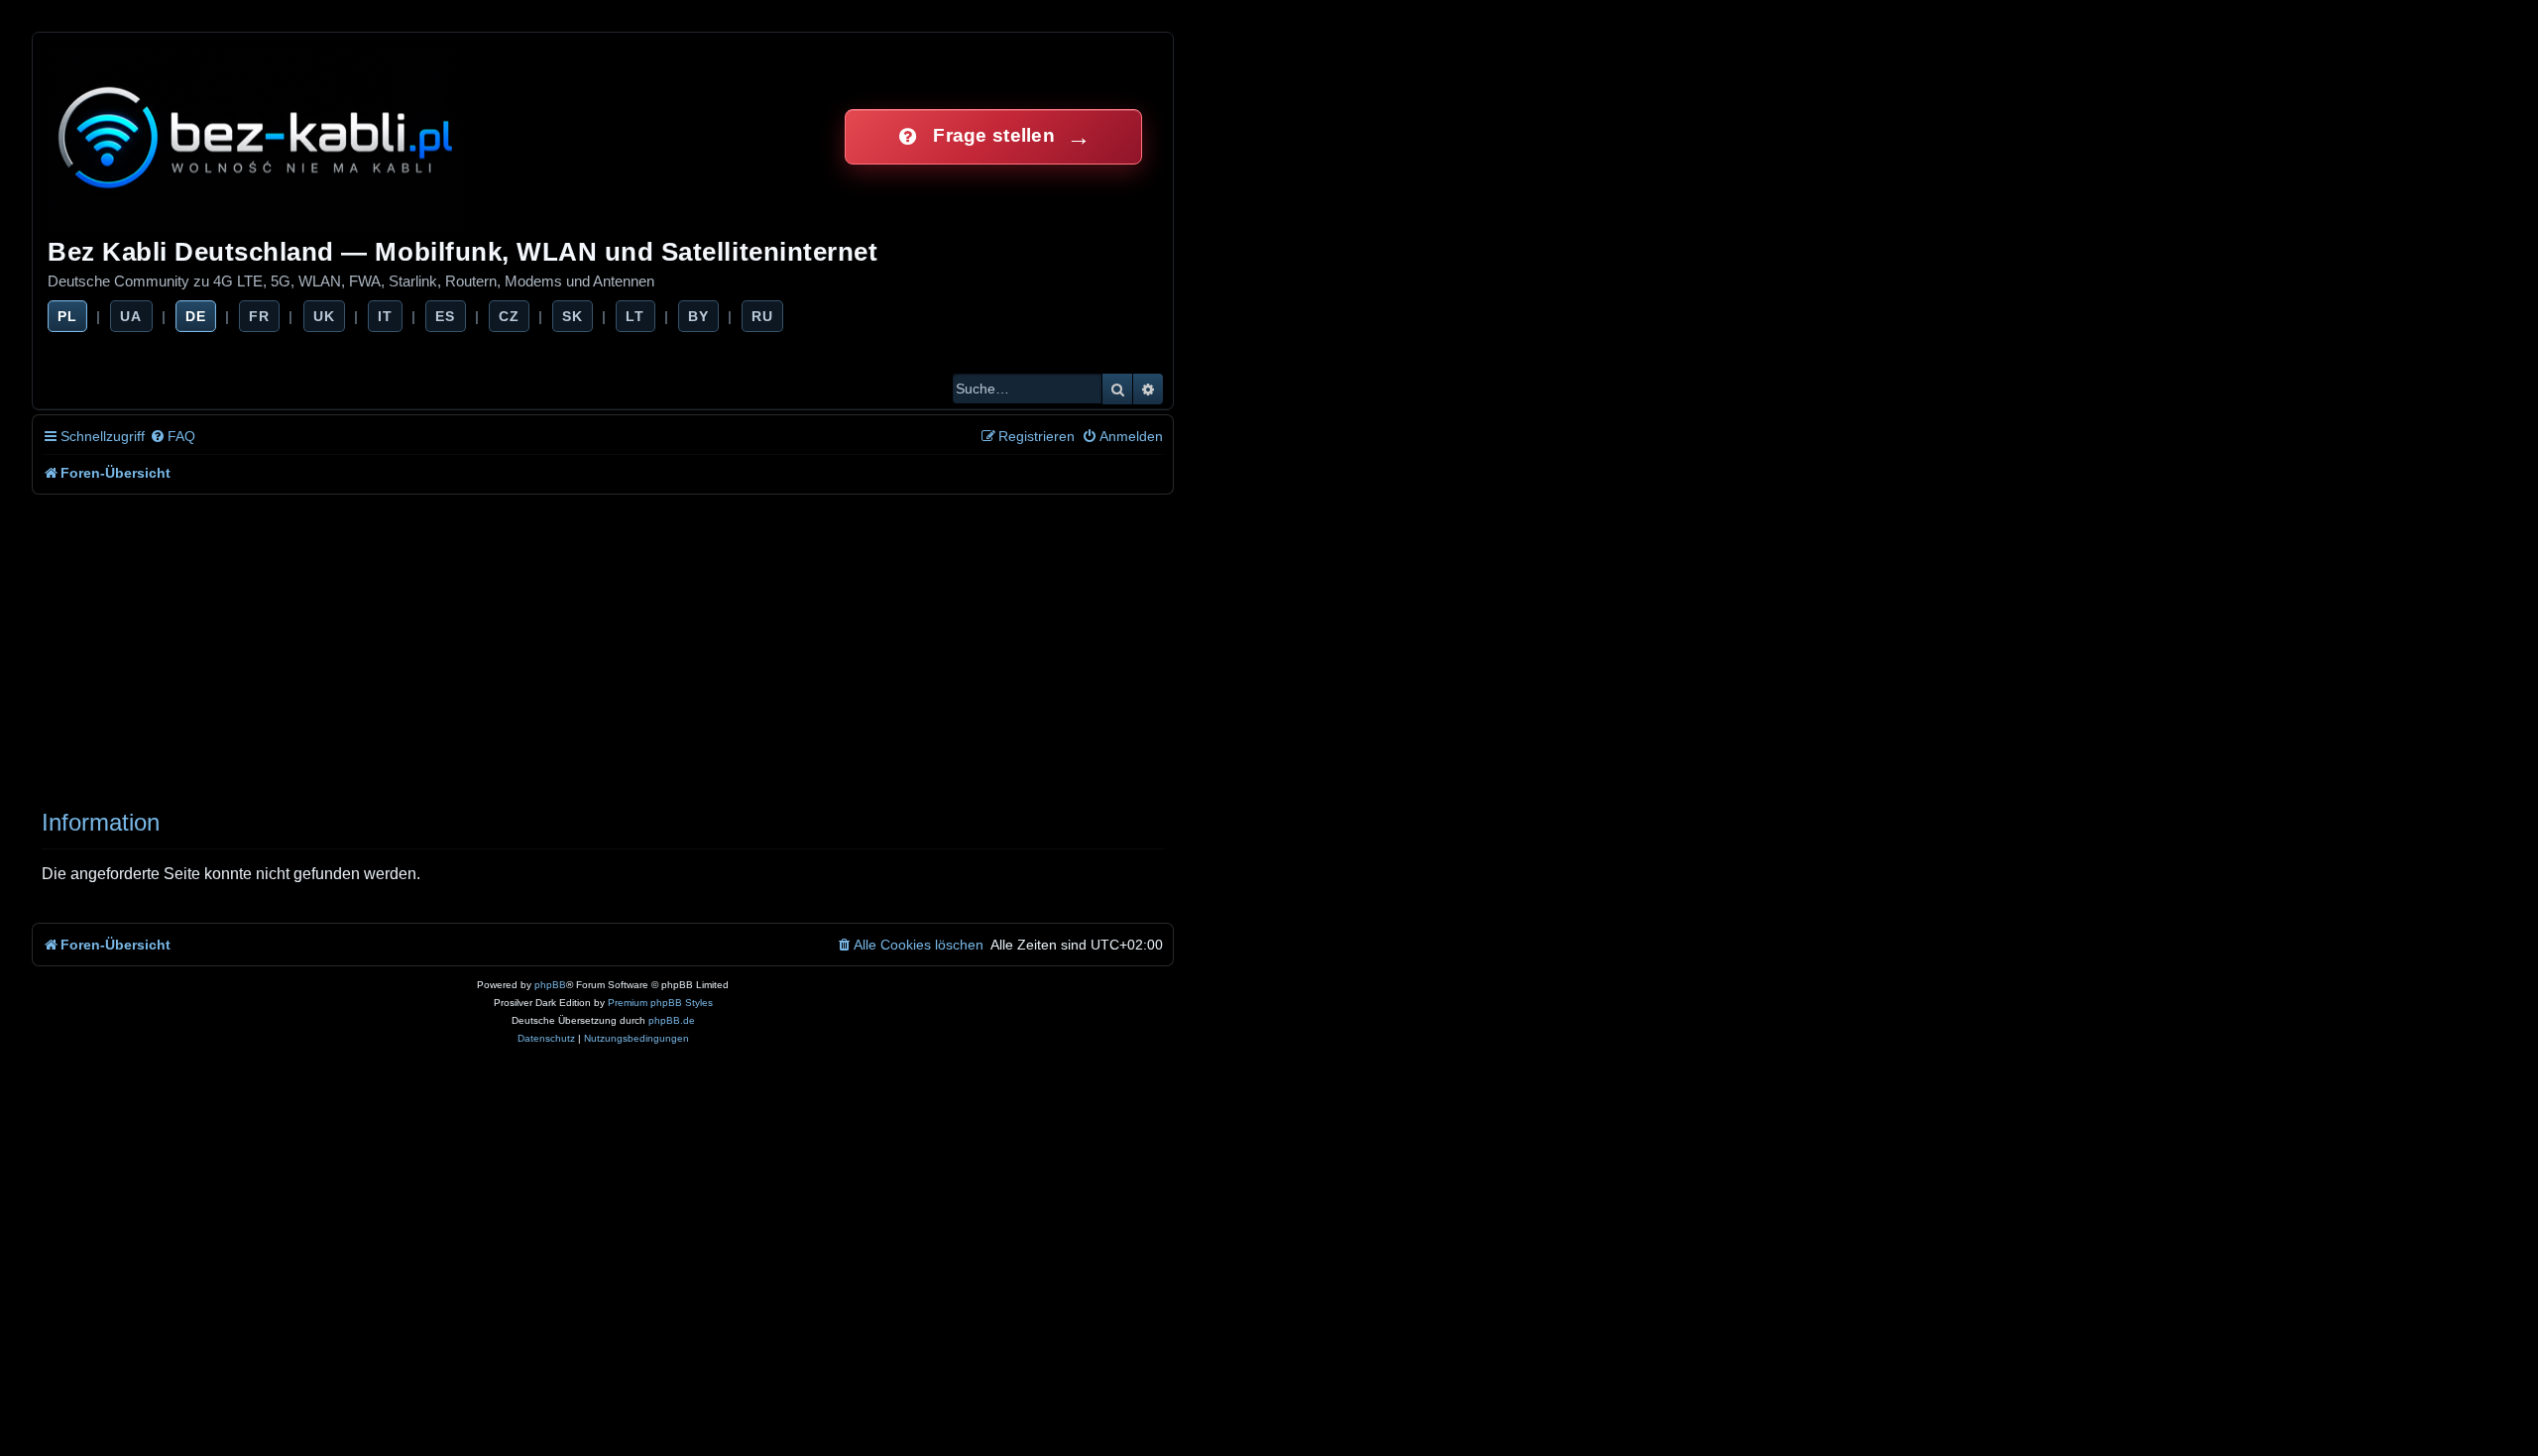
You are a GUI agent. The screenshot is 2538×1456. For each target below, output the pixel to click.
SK (573, 316)
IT (385, 316)
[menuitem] (173, 437)
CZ (509, 316)
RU (762, 316)
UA (131, 316)
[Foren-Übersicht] (257, 136)
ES (445, 316)
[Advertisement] (627, 643)
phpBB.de (672, 1020)
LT (635, 316)
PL (67, 316)
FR (259, 316)
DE (196, 316)
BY (698, 316)
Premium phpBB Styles (660, 1003)
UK (324, 316)
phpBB (550, 985)
